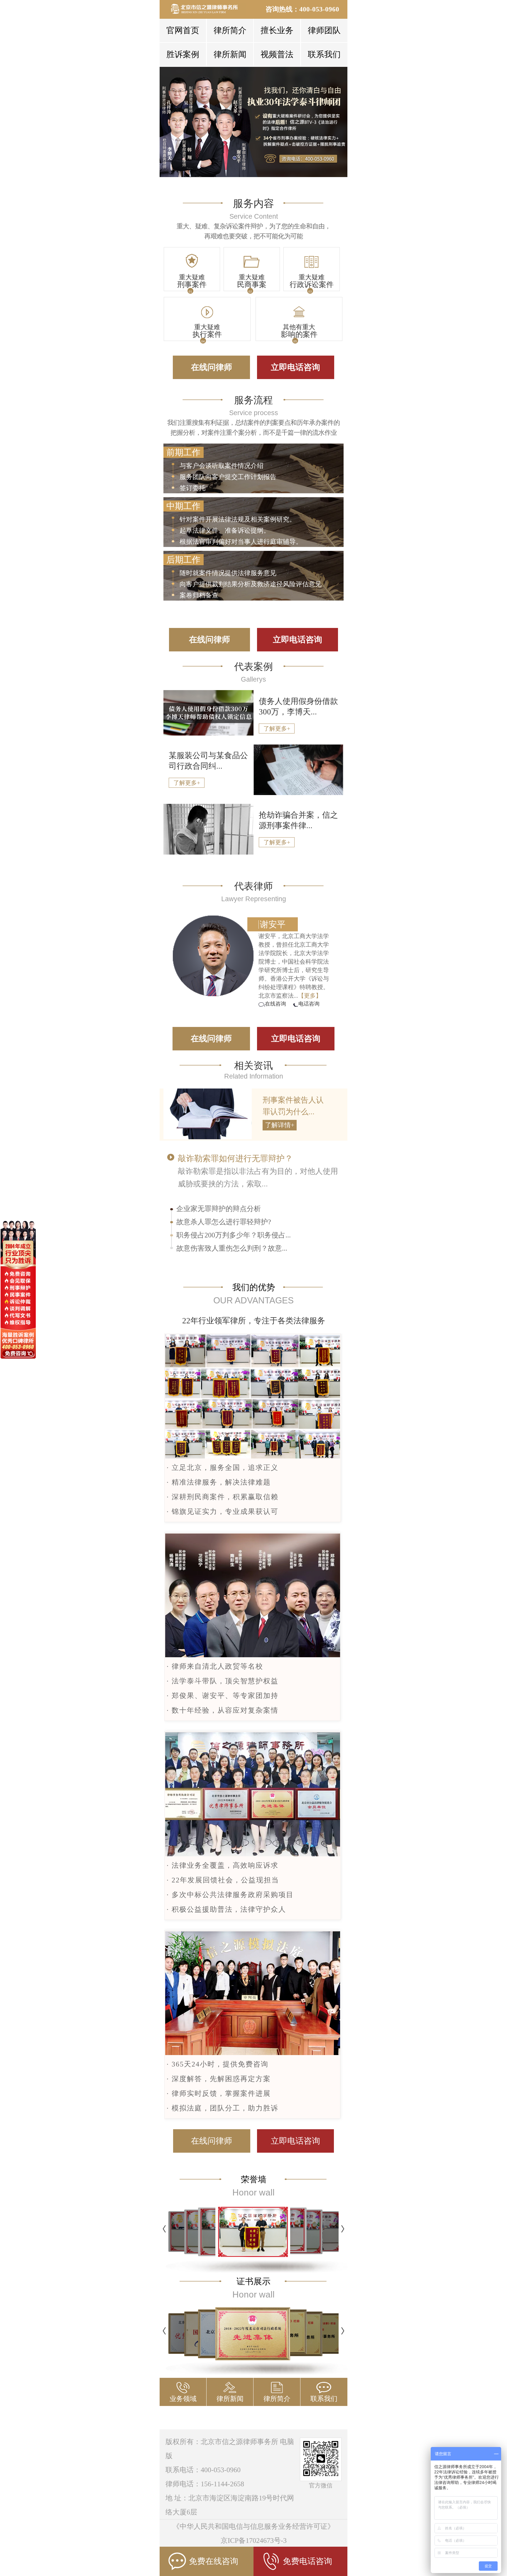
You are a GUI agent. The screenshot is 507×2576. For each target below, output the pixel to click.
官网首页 (183, 30)
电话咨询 (309, 1004)
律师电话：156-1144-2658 (205, 2484)
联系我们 (324, 54)
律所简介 (230, 30)
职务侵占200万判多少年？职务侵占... (234, 1235)
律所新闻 (230, 54)
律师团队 (324, 30)
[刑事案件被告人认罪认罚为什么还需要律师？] (208, 1137)
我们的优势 (254, 1287)
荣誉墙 (254, 2179)
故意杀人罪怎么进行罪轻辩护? (224, 1222)
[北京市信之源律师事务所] (208, 9)
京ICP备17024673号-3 (254, 2541)
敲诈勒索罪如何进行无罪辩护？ (235, 1158)
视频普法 (277, 54)
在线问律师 (212, 367)
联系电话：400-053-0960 (203, 2470)
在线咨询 (276, 1004)
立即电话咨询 (295, 367)
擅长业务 (277, 30)
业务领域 (183, 2399)
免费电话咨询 (307, 2561)
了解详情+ (280, 1125)
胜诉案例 (183, 54)
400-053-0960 (319, 9)
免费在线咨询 (214, 2561)
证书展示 (253, 2281)
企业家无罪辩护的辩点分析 (219, 1209)
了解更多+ (277, 729)
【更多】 (310, 996)
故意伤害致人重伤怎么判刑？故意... (232, 1248)
